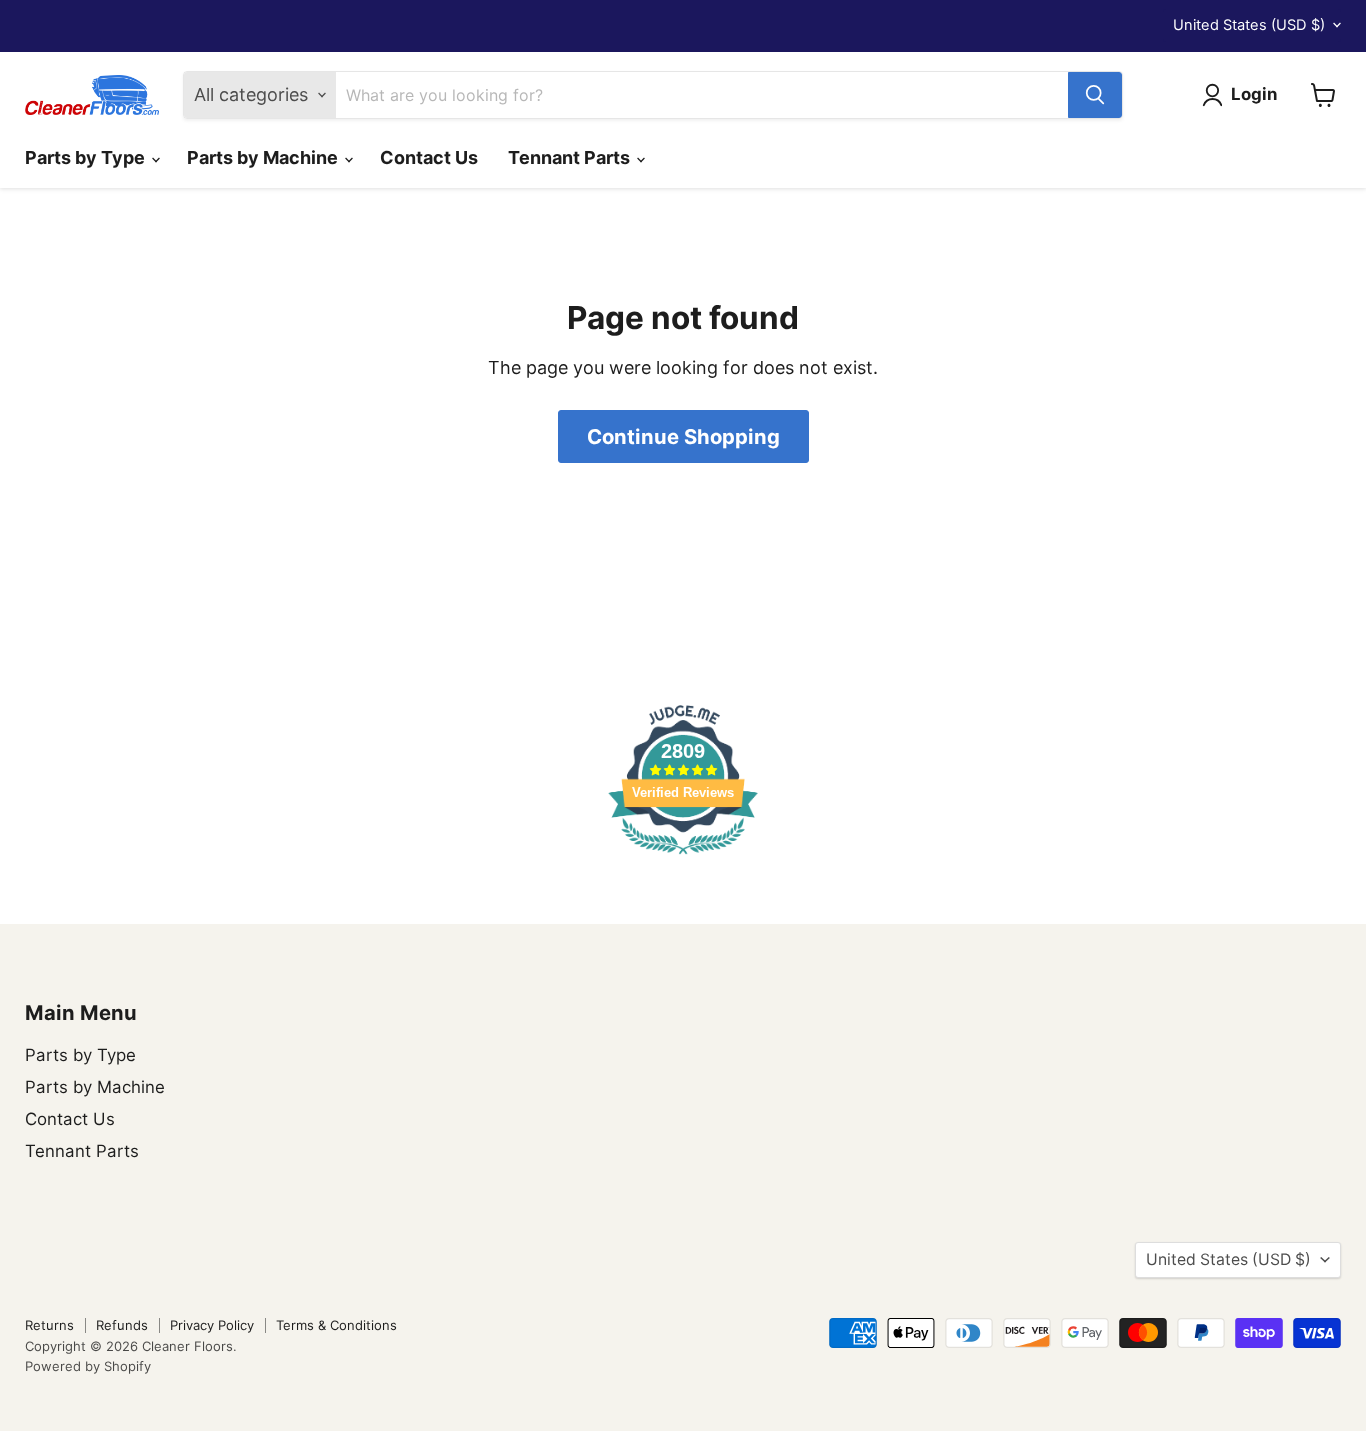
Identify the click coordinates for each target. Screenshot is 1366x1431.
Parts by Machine (264, 157)
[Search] (1095, 95)
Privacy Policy (212, 1325)
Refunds (122, 1325)
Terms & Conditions (336, 1325)
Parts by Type (87, 157)
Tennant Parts (571, 157)
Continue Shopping (683, 436)
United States (1249, 25)
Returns (49, 1325)
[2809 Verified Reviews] (683, 856)
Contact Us (429, 157)
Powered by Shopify (88, 1366)
